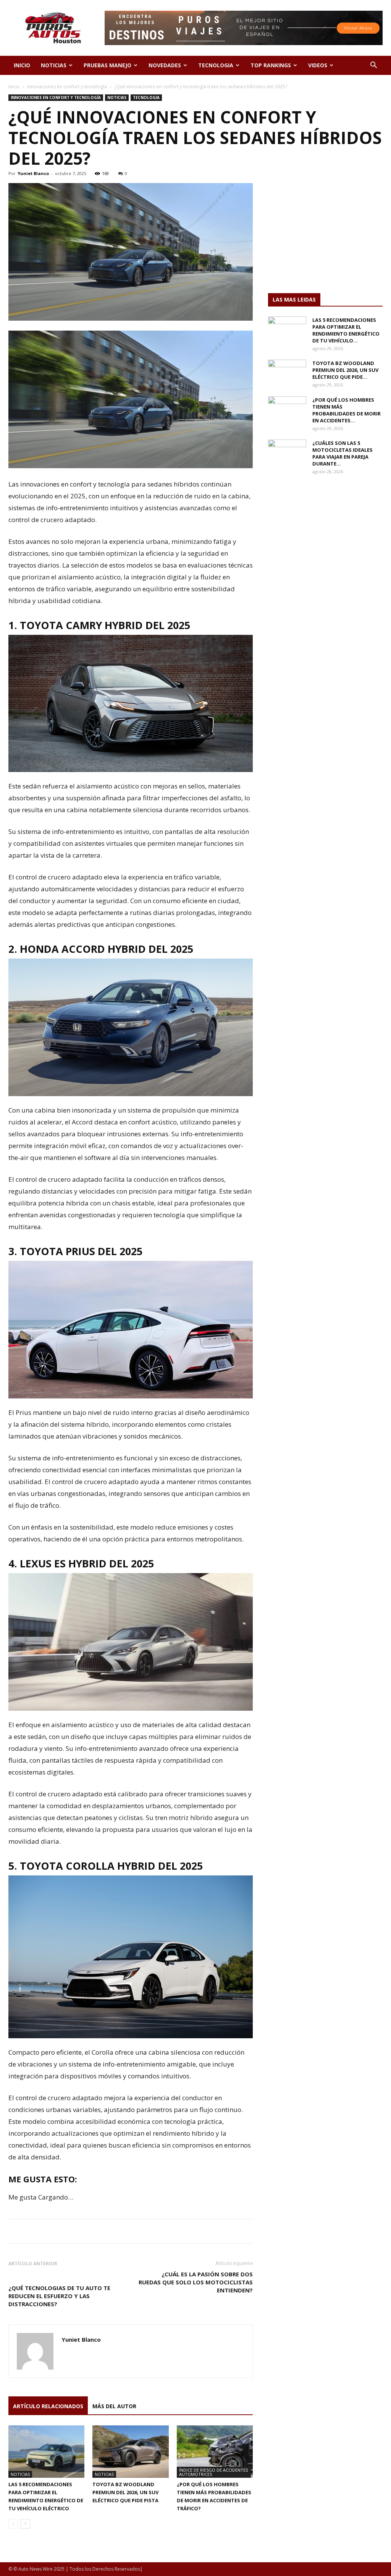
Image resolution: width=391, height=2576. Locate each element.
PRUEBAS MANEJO (107, 65)
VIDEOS (318, 65)
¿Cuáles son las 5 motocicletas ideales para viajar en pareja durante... (343, 453)
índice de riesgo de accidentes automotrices (213, 2472)
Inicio (14, 87)
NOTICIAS (54, 65)
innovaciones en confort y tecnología (67, 87)
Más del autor (114, 2406)
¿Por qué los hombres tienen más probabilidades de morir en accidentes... (347, 410)
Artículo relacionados (48, 2406)
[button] (373, 66)
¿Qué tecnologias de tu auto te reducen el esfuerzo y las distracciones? (59, 2296)
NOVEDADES (165, 65)
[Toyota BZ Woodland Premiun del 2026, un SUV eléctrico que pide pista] (130, 2452)
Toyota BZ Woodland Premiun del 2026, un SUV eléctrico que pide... (345, 370)
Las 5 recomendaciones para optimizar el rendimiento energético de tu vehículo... (346, 330)
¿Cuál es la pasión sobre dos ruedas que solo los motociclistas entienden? (196, 2282)
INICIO (22, 65)
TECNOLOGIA (216, 65)
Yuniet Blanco (33, 173)
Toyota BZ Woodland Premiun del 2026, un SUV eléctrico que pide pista (125, 2492)
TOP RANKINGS (271, 65)
